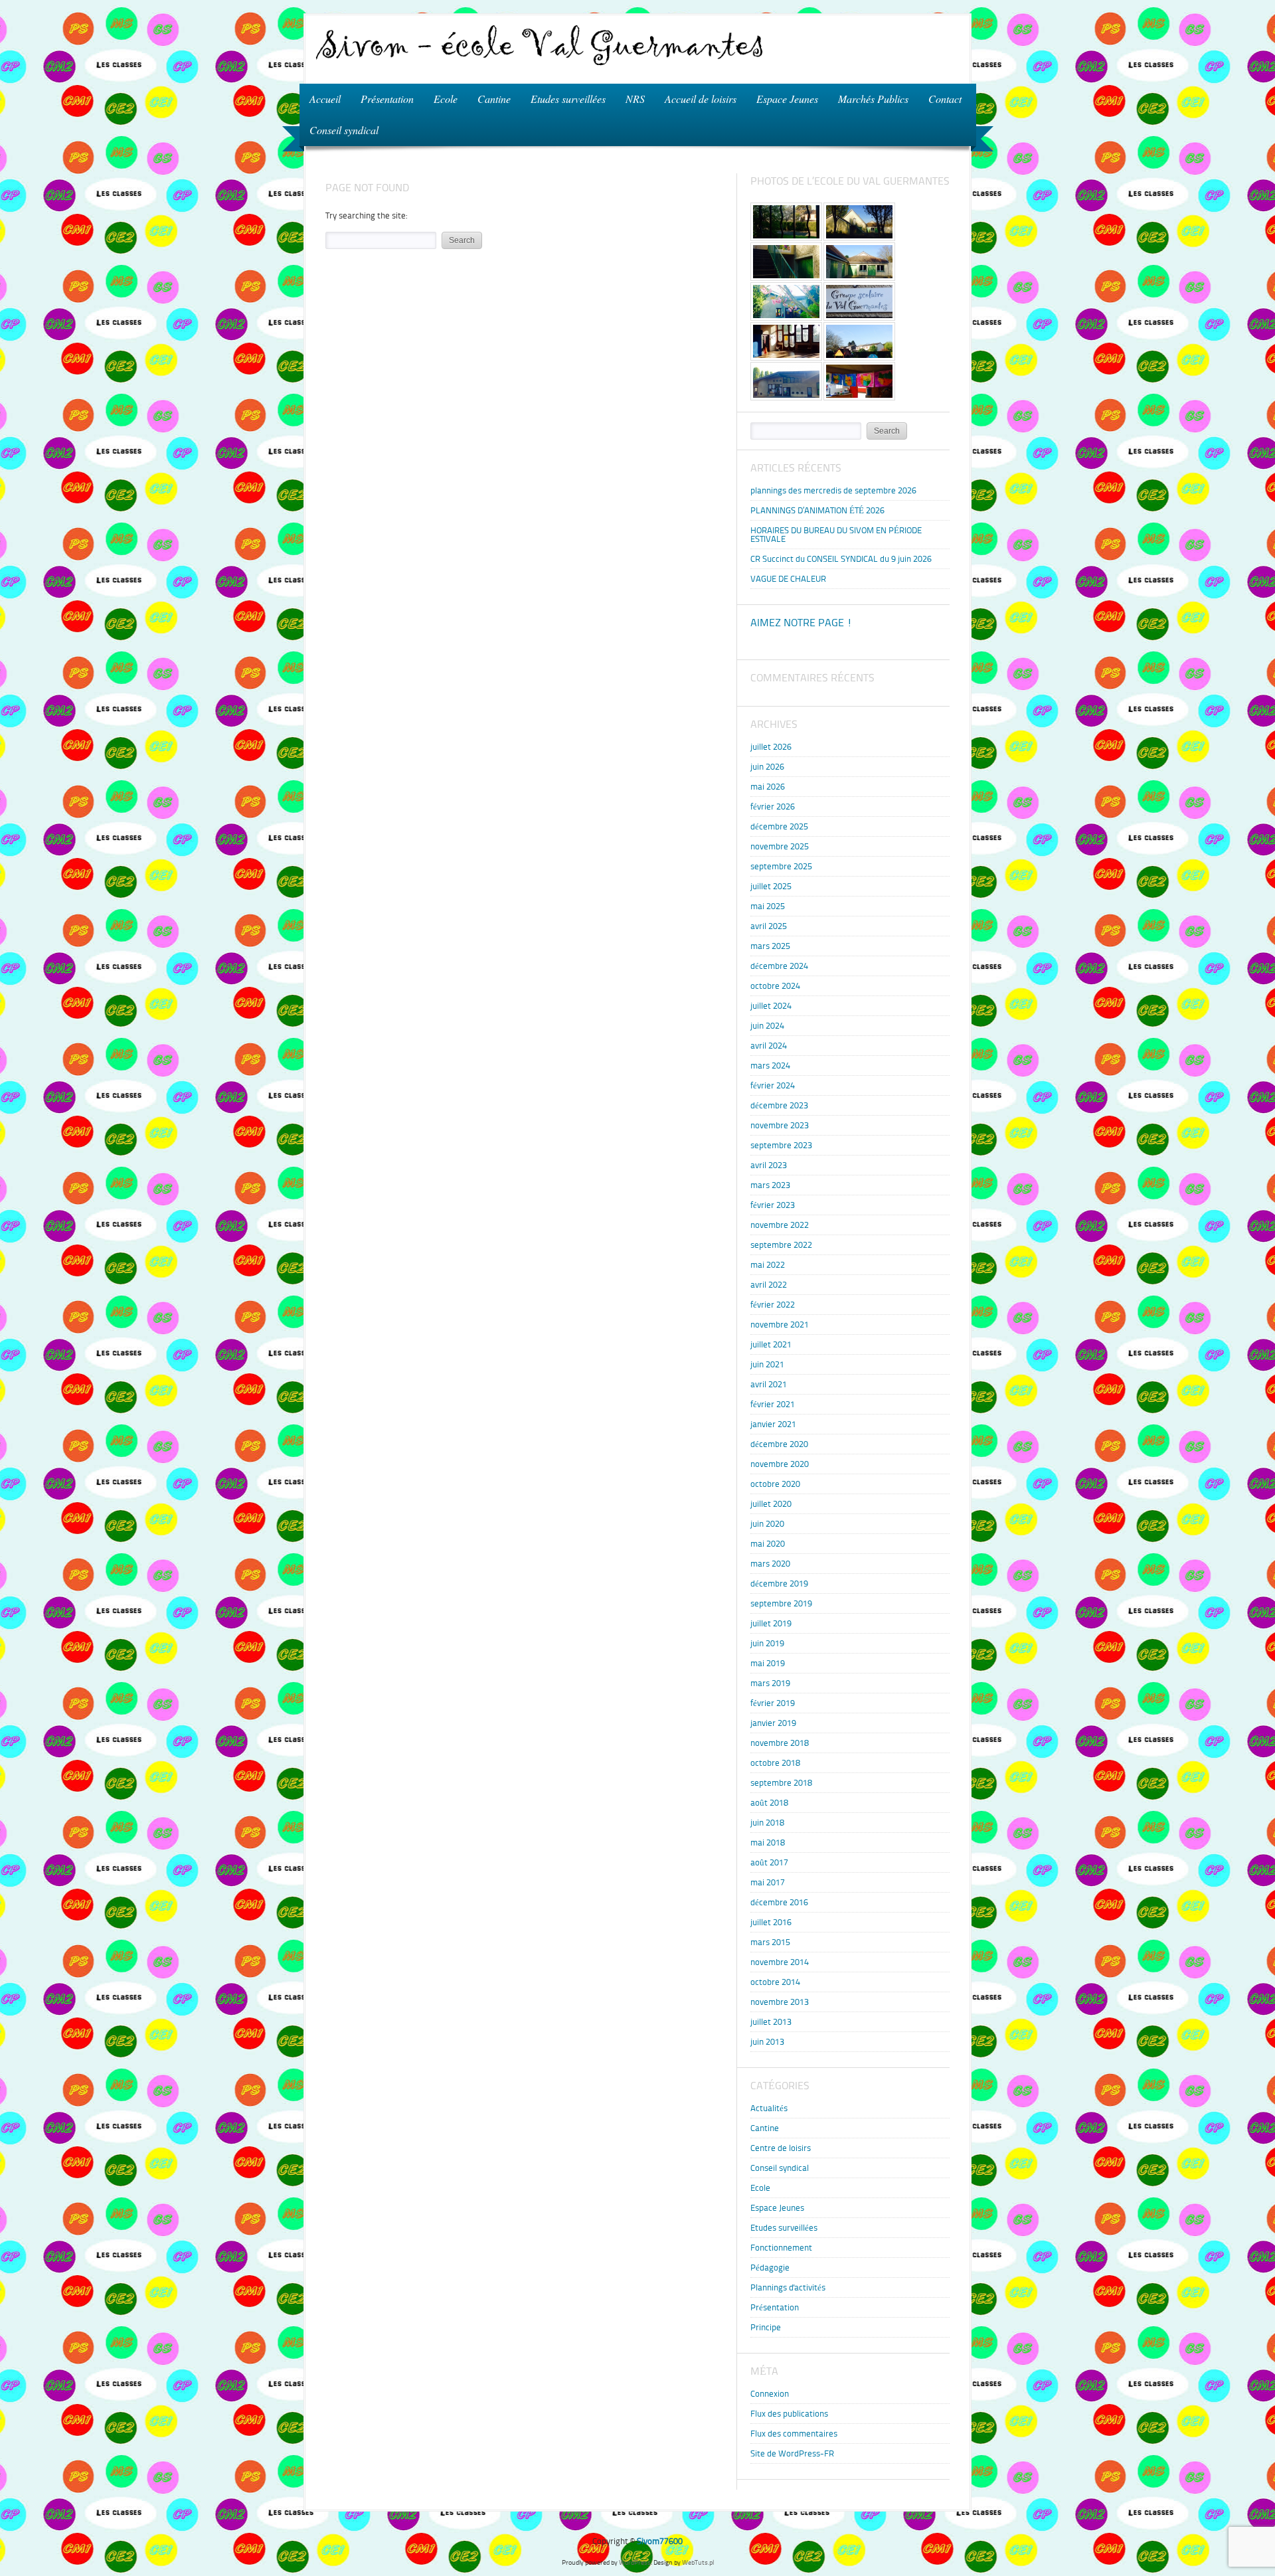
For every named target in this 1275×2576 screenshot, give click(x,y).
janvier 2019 (773, 1723)
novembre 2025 (780, 846)
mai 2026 (768, 787)
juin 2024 (767, 1026)
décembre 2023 (779, 1105)
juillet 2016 (771, 1922)
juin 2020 (767, 1524)
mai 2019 (768, 1663)
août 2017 (769, 1862)
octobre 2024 (775, 986)
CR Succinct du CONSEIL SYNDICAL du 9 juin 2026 (841, 559)
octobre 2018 (775, 1763)
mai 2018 (768, 1843)
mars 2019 (770, 1683)
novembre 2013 (780, 2002)
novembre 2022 (780, 1225)
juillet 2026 (771, 747)
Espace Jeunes (782, 98)
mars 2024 (770, 1066)
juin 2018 (767, 1823)
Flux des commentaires (794, 2434)
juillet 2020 (771, 1504)
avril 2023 (769, 1165)
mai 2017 (768, 1882)
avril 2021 (769, 1384)
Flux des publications (789, 2414)
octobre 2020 (775, 1484)
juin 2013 (767, 2042)
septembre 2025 (781, 866)
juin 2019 (767, 1643)
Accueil (325, 99)
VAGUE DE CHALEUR (788, 579)
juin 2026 (767, 767)
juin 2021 (767, 1364)
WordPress (635, 2562)
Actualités (769, 2108)
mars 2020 (770, 1564)
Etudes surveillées (568, 99)
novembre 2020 (780, 1464)
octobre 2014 (775, 1982)
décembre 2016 (779, 1902)
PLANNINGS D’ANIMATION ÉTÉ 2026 (817, 510)
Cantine (494, 99)
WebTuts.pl (698, 2562)
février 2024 (773, 1085)
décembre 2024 (779, 966)
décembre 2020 (779, 1444)
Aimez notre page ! (801, 623)
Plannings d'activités (788, 2287)
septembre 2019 (781, 1603)
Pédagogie (770, 2268)
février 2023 (773, 1205)
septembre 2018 (781, 1783)
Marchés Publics (873, 99)
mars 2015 (770, 1942)
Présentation (387, 99)
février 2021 (773, 1404)
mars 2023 (770, 1185)
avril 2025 (769, 926)
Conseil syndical (344, 130)
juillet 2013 (771, 2022)
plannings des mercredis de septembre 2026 (833, 490)
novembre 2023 (780, 1125)
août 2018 (769, 1803)
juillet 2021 (771, 1344)
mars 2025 (770, 946)
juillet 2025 (771, 886)
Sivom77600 (660, 2541)
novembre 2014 (780, 1962)
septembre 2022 (781, 1245)
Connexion (770, 2394)
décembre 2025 (779, 826)
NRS (630, 98)
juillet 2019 (771, 1623)
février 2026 (773, 807)
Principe (766, 2327)
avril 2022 (769, 1285)
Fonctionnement (781, 2248)
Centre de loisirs (781, 2148)
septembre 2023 (781, 1145)
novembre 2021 (780, 1325)
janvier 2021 (773, 1424)
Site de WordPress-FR (792, 2453)
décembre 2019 (779, 1584)
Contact (945, 99)
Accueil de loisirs (696, 98)
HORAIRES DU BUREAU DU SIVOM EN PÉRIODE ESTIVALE (836, 535)
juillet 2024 (771, 1006)
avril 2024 (769, 1046)
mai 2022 (768, 1265)
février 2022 (773, 1305)
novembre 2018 (780, 1743)
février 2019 (773, 1703)
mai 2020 (768, 1544)
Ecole (446, 99)
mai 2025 (768, 906)
